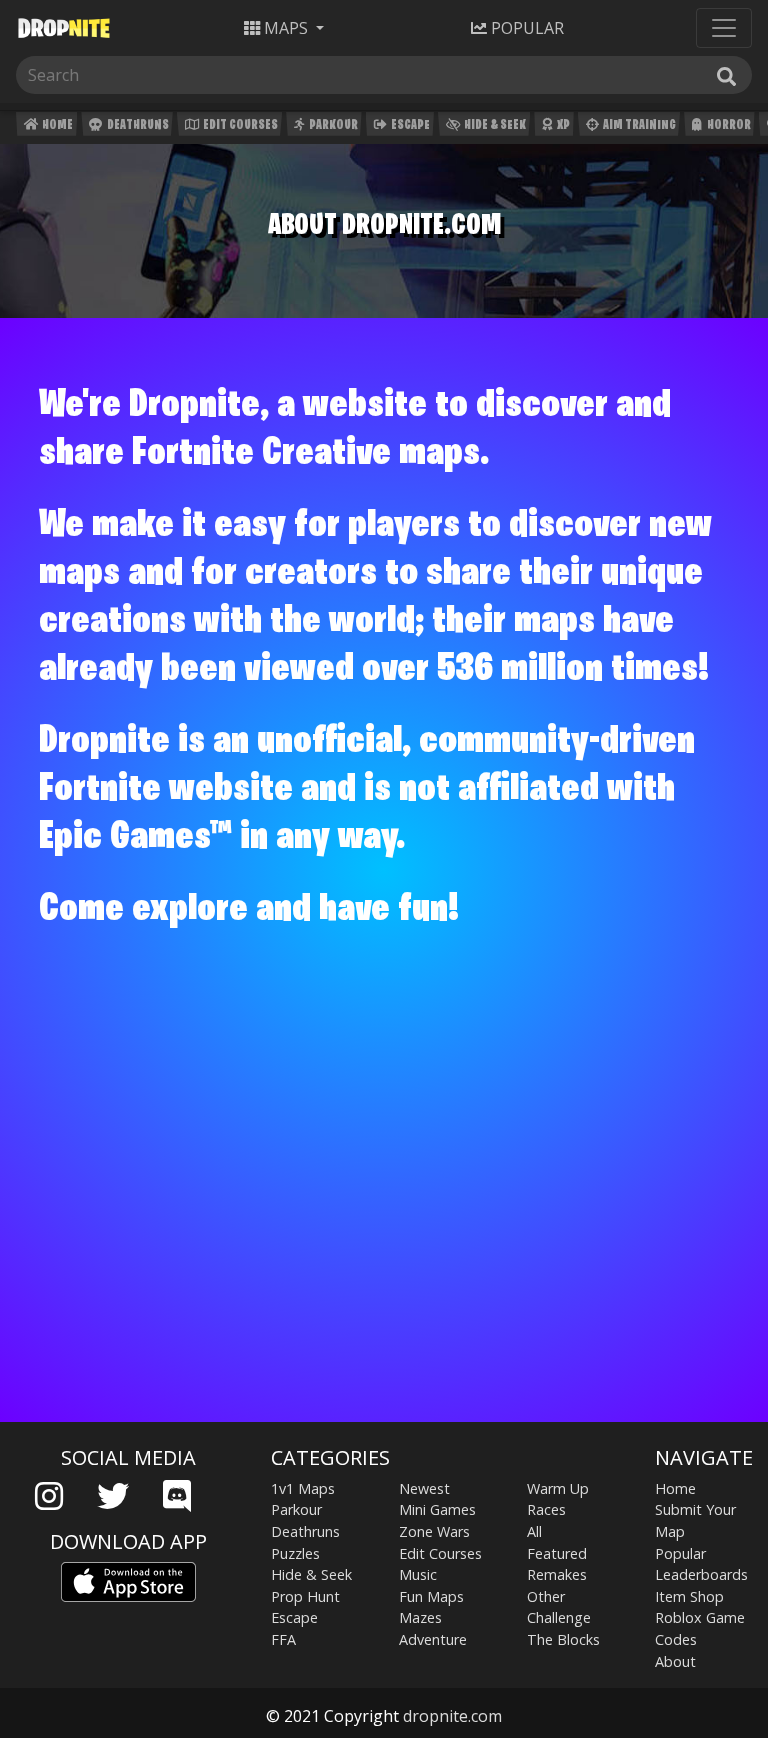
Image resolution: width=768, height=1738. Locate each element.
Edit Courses (239, 125)
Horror (728, 125)
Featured (557, 1553)
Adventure (433, 1639)
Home (56, 125)
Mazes (420, 1617)
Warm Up (558, 1488)
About (675, 1661)
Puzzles (295, 1553)
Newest (424, 1488)
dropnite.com (452, 1716)
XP (562, 125)
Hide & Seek (494, 125)
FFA (283, 1639)
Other (546, 1596)
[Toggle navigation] (724, 28)
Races (546, 1509)
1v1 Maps (303, 1488)
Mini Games (437, 1509)
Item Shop (689, 1596)
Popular (680, 1553)
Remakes (557, 1574)
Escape (409, 125)
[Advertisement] (384, 1266)
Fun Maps (431, 1596)
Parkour (332, 125)
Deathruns (137, 125)
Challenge (559, 1617)
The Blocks (563, 1639)
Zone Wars (434, 1531)
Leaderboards (701, 1574)
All (534, 1531)
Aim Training (638, 125)
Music (418, 1574)
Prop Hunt (305, 1596)
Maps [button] (286, 28)
